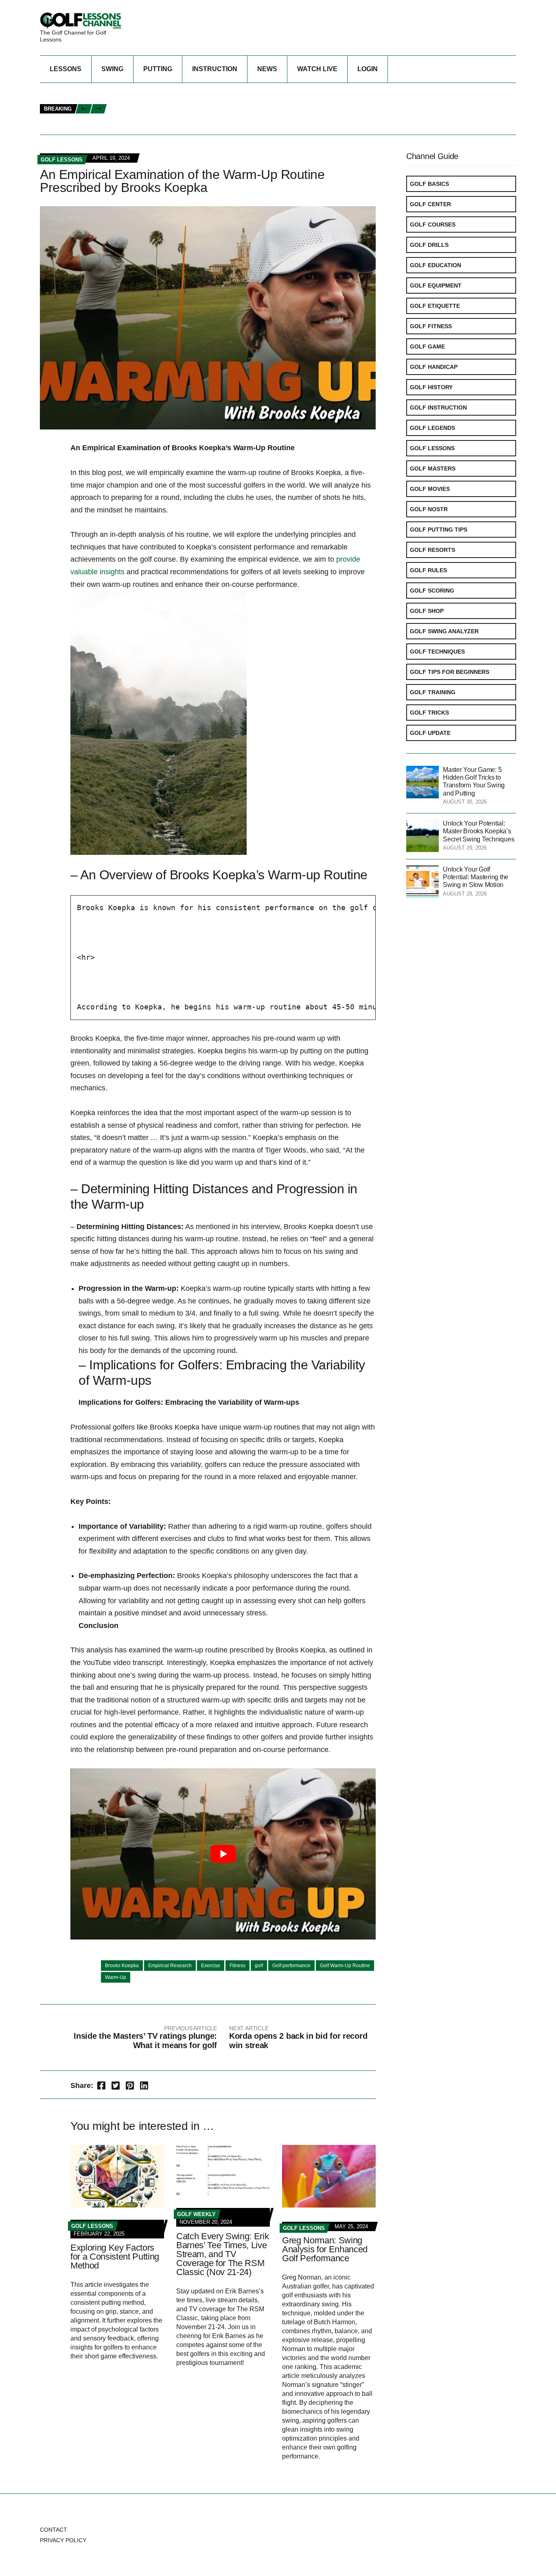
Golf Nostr (429, 509)
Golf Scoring (432, 591)
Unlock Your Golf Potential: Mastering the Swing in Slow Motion (476, 877)
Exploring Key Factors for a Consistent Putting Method (115, 2257)
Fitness (238, 1966)
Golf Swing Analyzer (444, 631)
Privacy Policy (63, 2540)
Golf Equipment (436, 285)
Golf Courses (433, 224)
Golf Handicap (434, 367)
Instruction (215, 69)
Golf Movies (430, 489)
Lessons (66, 69)
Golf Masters (433, 469)
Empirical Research (170, 1966)
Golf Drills (429, 245)
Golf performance (291, 1966)
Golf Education (436, 265)
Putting (158, 69)
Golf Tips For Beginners (450, 672)
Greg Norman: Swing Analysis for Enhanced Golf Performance (325, 2249)
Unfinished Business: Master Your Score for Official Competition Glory (224, 100)
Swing (112, 69)
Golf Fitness (431, 326)
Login (368, 69)
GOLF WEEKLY (196, 2214)
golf (259, 1966)
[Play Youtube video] (223, 1854)
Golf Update (430, 733)
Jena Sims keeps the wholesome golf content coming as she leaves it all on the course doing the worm (274, 92)
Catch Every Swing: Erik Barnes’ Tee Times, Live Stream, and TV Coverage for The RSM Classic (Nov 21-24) (222, 2254)
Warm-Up (116, 1977)
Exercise (211, 1966)
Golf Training (433, 692)
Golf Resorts (432, 550)
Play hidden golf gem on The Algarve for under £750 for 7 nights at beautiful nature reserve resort (269, 127)
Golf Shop (427, 611)
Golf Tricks (429, 713)
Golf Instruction (438, 408)
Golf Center (430, 204)
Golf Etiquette (435, 306)
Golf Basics (429, 184)
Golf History (431, 387)
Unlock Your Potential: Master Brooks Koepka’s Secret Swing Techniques (478, 831)
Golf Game (427, 347)
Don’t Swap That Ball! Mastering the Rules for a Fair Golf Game (211, 118)
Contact (54, 2530)
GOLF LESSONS (62, 160)
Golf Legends (432, 428)
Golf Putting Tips (439, 530)
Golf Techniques (437, 652)
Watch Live (317, 69)
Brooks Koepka (122, 1966)
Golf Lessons (432, 448)
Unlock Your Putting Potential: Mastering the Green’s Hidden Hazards (222, 109)
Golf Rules (428, 570)
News (267, 69)
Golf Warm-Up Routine (345, 1966)
